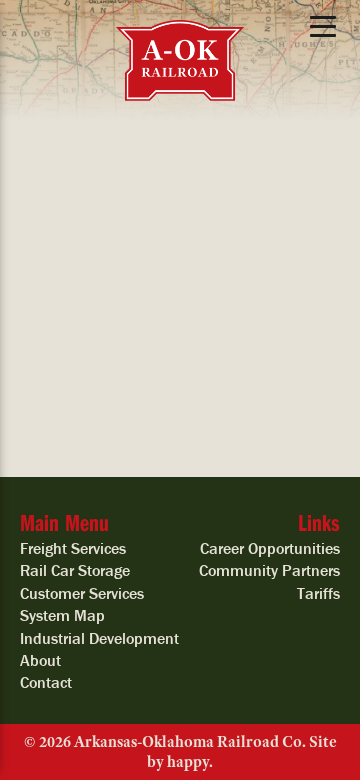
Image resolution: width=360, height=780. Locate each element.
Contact (46, 682)
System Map (62, 615)
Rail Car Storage (75, 570)
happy (188, 762)
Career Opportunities (270, 548)
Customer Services (82, 593)
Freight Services (73, 548)
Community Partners (269, 570)
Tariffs (318, 593)
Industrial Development (99, 638)
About (40, 660)
